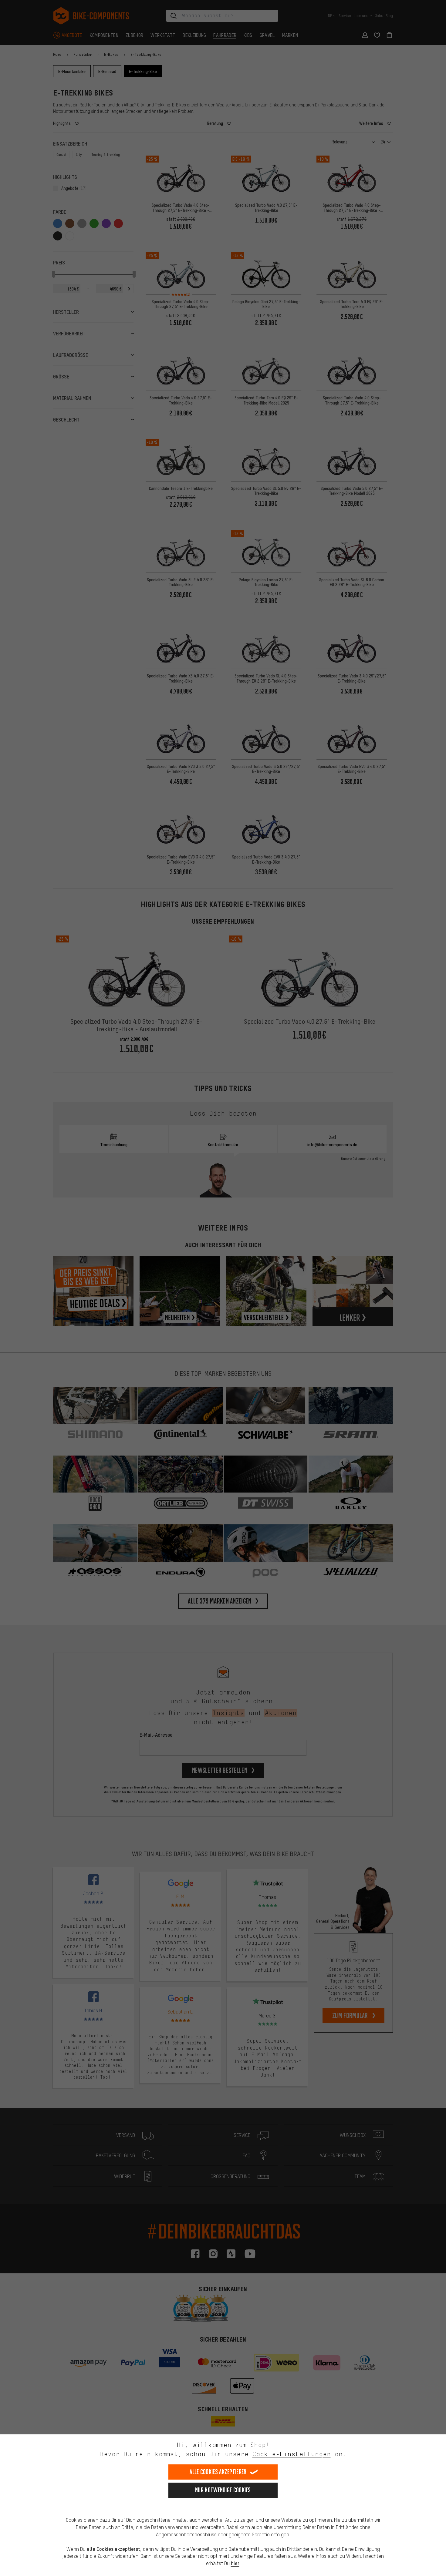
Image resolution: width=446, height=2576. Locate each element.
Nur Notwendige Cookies (223, 2490)
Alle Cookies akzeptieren (218, 2472)
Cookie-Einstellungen (292, 2454)
